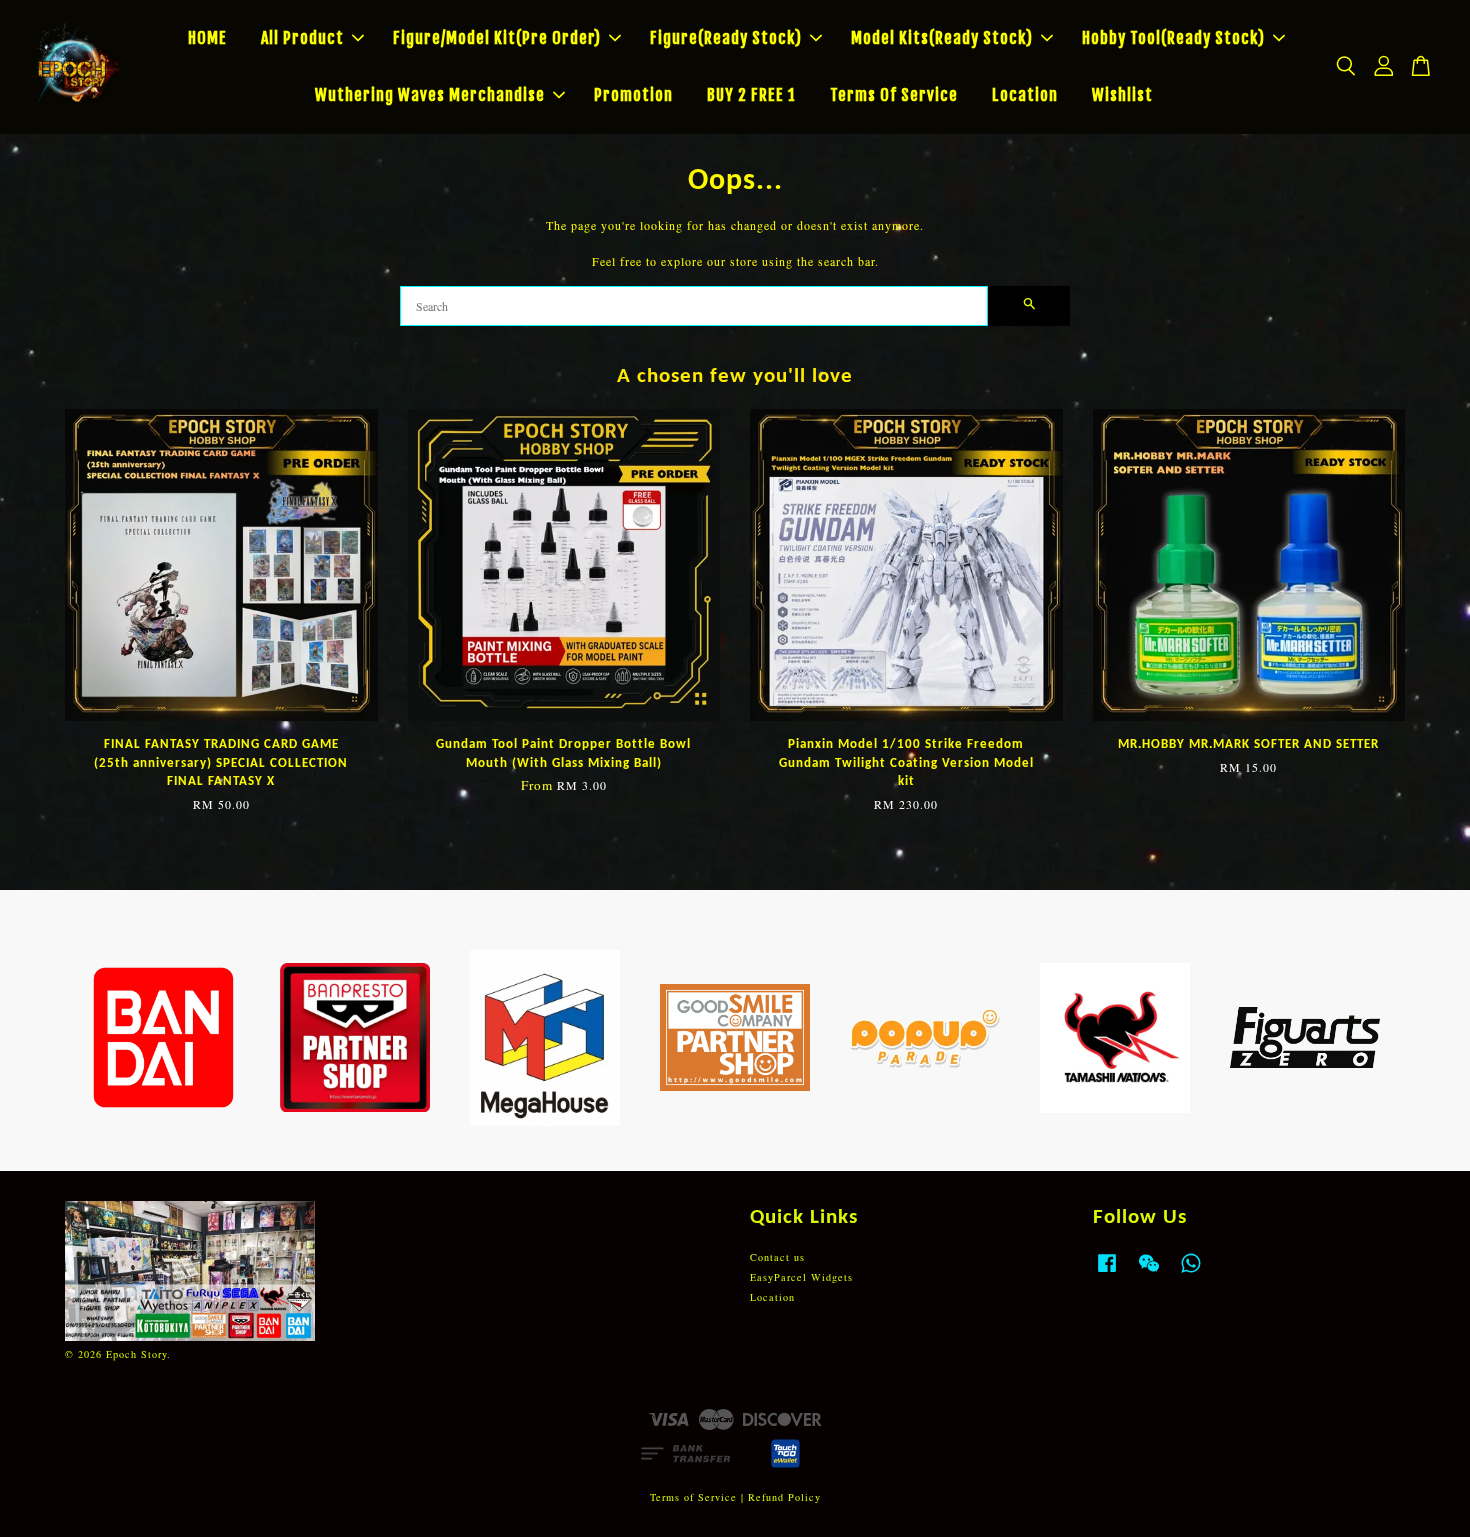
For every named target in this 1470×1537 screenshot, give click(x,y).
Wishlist (1122, 95)
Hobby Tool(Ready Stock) (1173, 38)
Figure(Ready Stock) (726, 38)
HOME (207, 38)
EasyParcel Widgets (801, 1277)
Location (1025, 95)
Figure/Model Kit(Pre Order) (497, 38)
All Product (302, 38)
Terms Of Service (894, 95)
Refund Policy (784, 1497)
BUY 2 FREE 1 (751, 95)
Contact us (777, 1257)
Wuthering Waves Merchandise (430, 95)
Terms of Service (693, 1497)
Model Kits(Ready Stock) (942, 38)
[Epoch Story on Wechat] (1149, 1273)
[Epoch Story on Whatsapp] (1191, 1273)
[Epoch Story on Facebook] (1107, 1273)
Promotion (633, 95)
